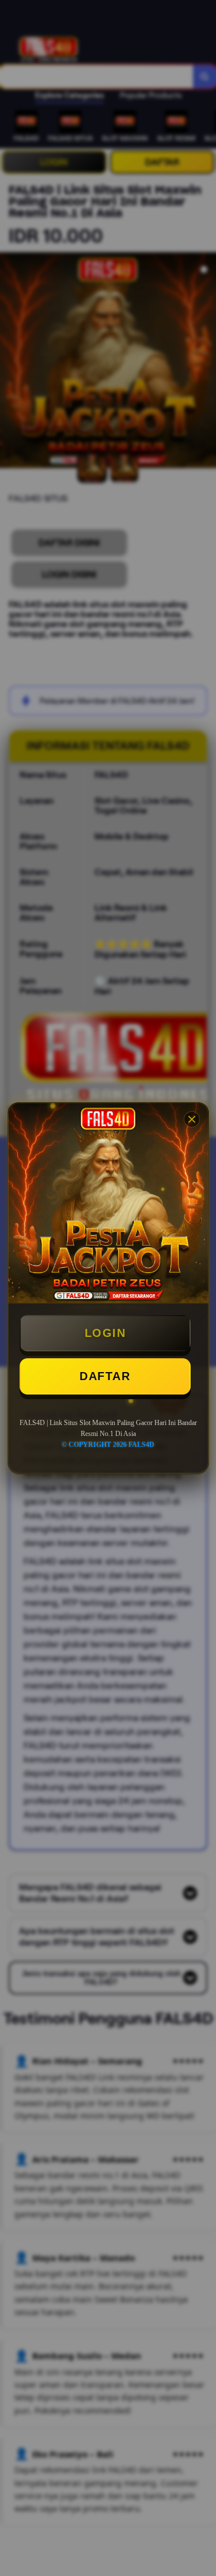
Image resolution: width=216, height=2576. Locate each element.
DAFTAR (105, 1376)
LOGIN (105, 1333)
